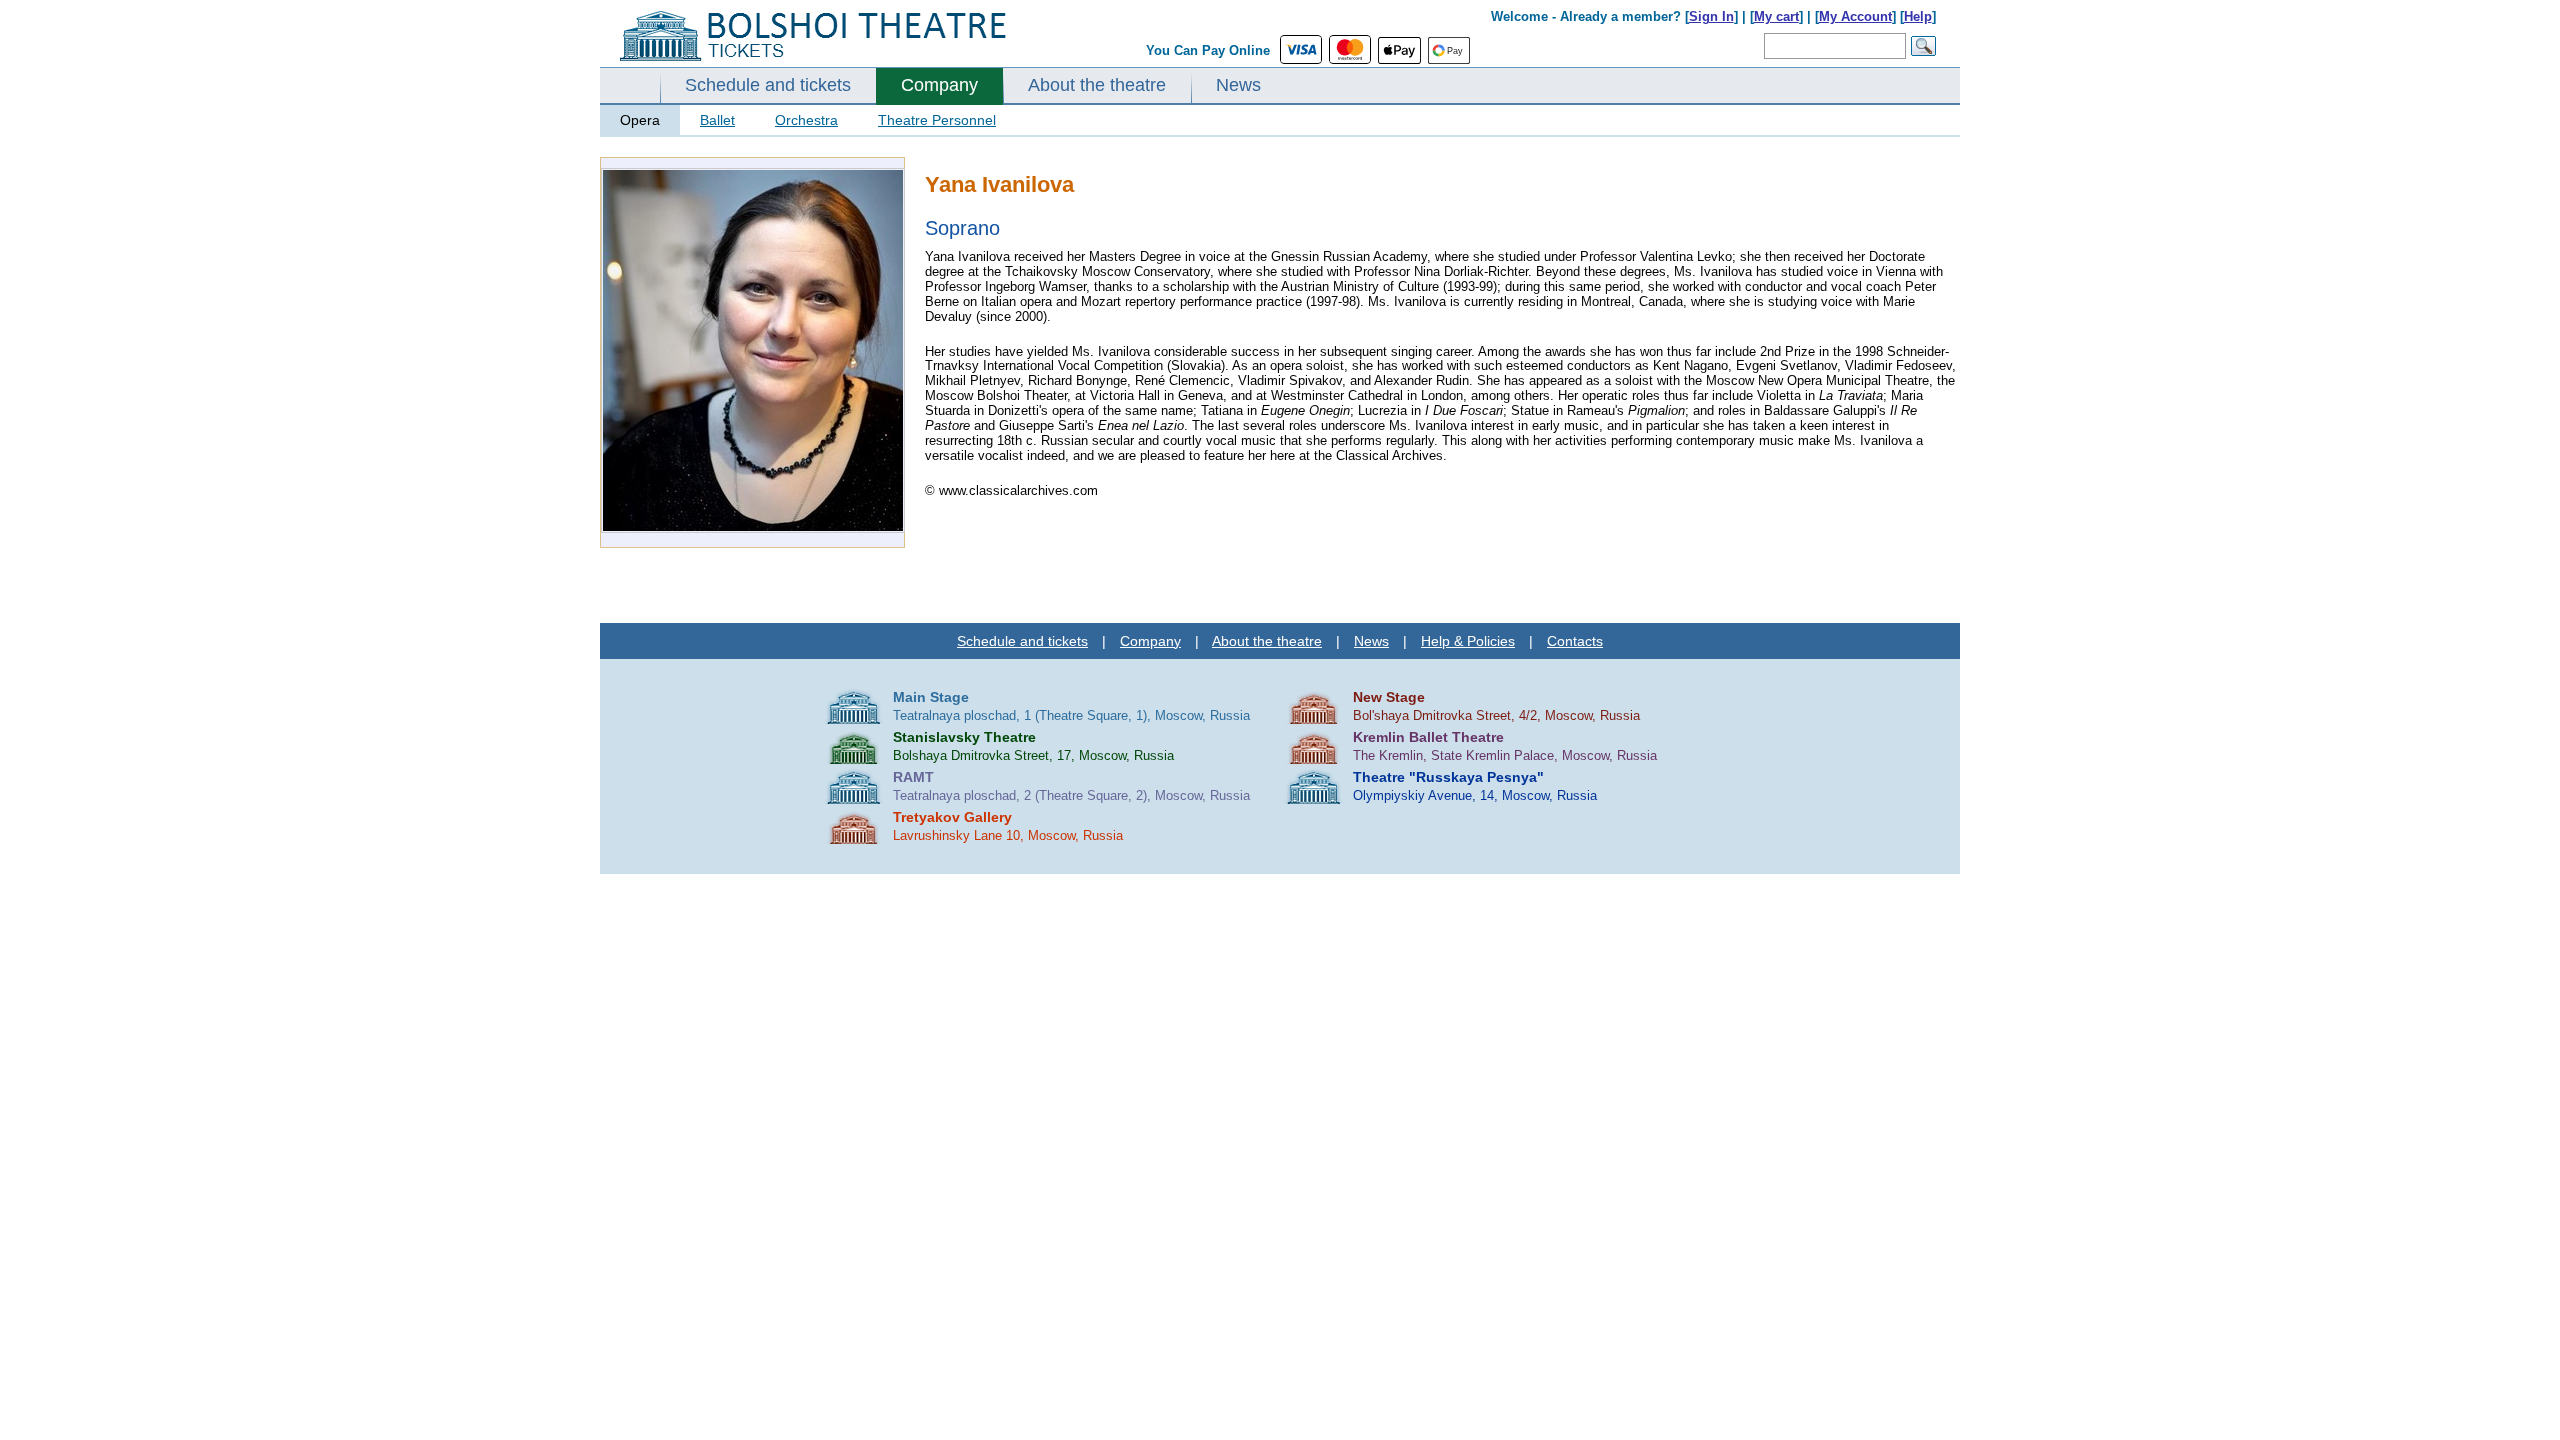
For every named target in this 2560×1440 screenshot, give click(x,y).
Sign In (1711, 16)
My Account (1855, 16)
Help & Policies (1468, 641)
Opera (640, 120)
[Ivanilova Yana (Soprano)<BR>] (753, 528)
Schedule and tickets (768, 85)
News (1238, 85)
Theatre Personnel (937, 120)
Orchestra (806, 120)
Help (1918, 16)
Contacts (1575, 641)
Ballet (717, 120)
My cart (1776, 16)
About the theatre (1097, 85)
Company (939, 85)
